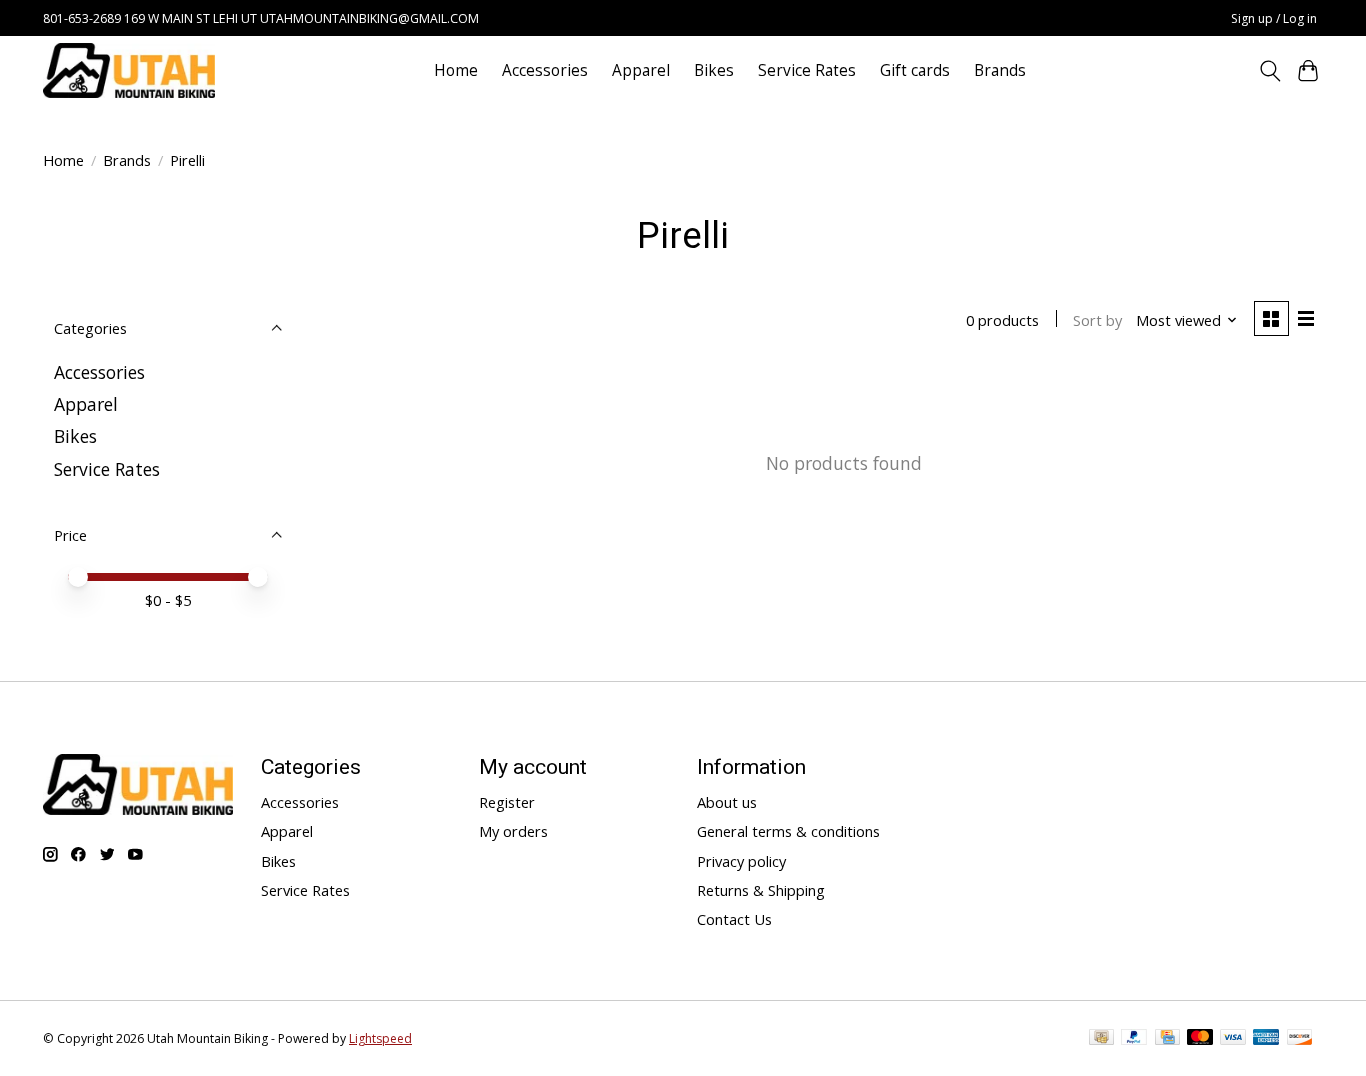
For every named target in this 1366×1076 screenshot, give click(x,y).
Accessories (545, 70)
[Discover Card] (1300, 1039)
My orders (513, 831)
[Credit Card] (1167, 1039)
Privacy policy (741, 861)
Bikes (714, 70)
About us (727, 802)
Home (456, 70)
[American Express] (1266, 1039)
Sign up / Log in (1274, 18)
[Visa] (1233, 1039)
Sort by (1097, 320)
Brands (1000, 70)
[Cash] (1101, 1039)
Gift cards (915, 70)
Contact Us (734, 919)
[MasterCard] (1200, 1039)
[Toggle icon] (1269, 71)
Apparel (641, 70)
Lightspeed (380, 1038)
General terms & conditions (788, 831)
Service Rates (807, 70)
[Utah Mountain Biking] (129, 70)
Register (507, 802)
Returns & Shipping (761, 890)
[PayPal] (1134, 1039)
